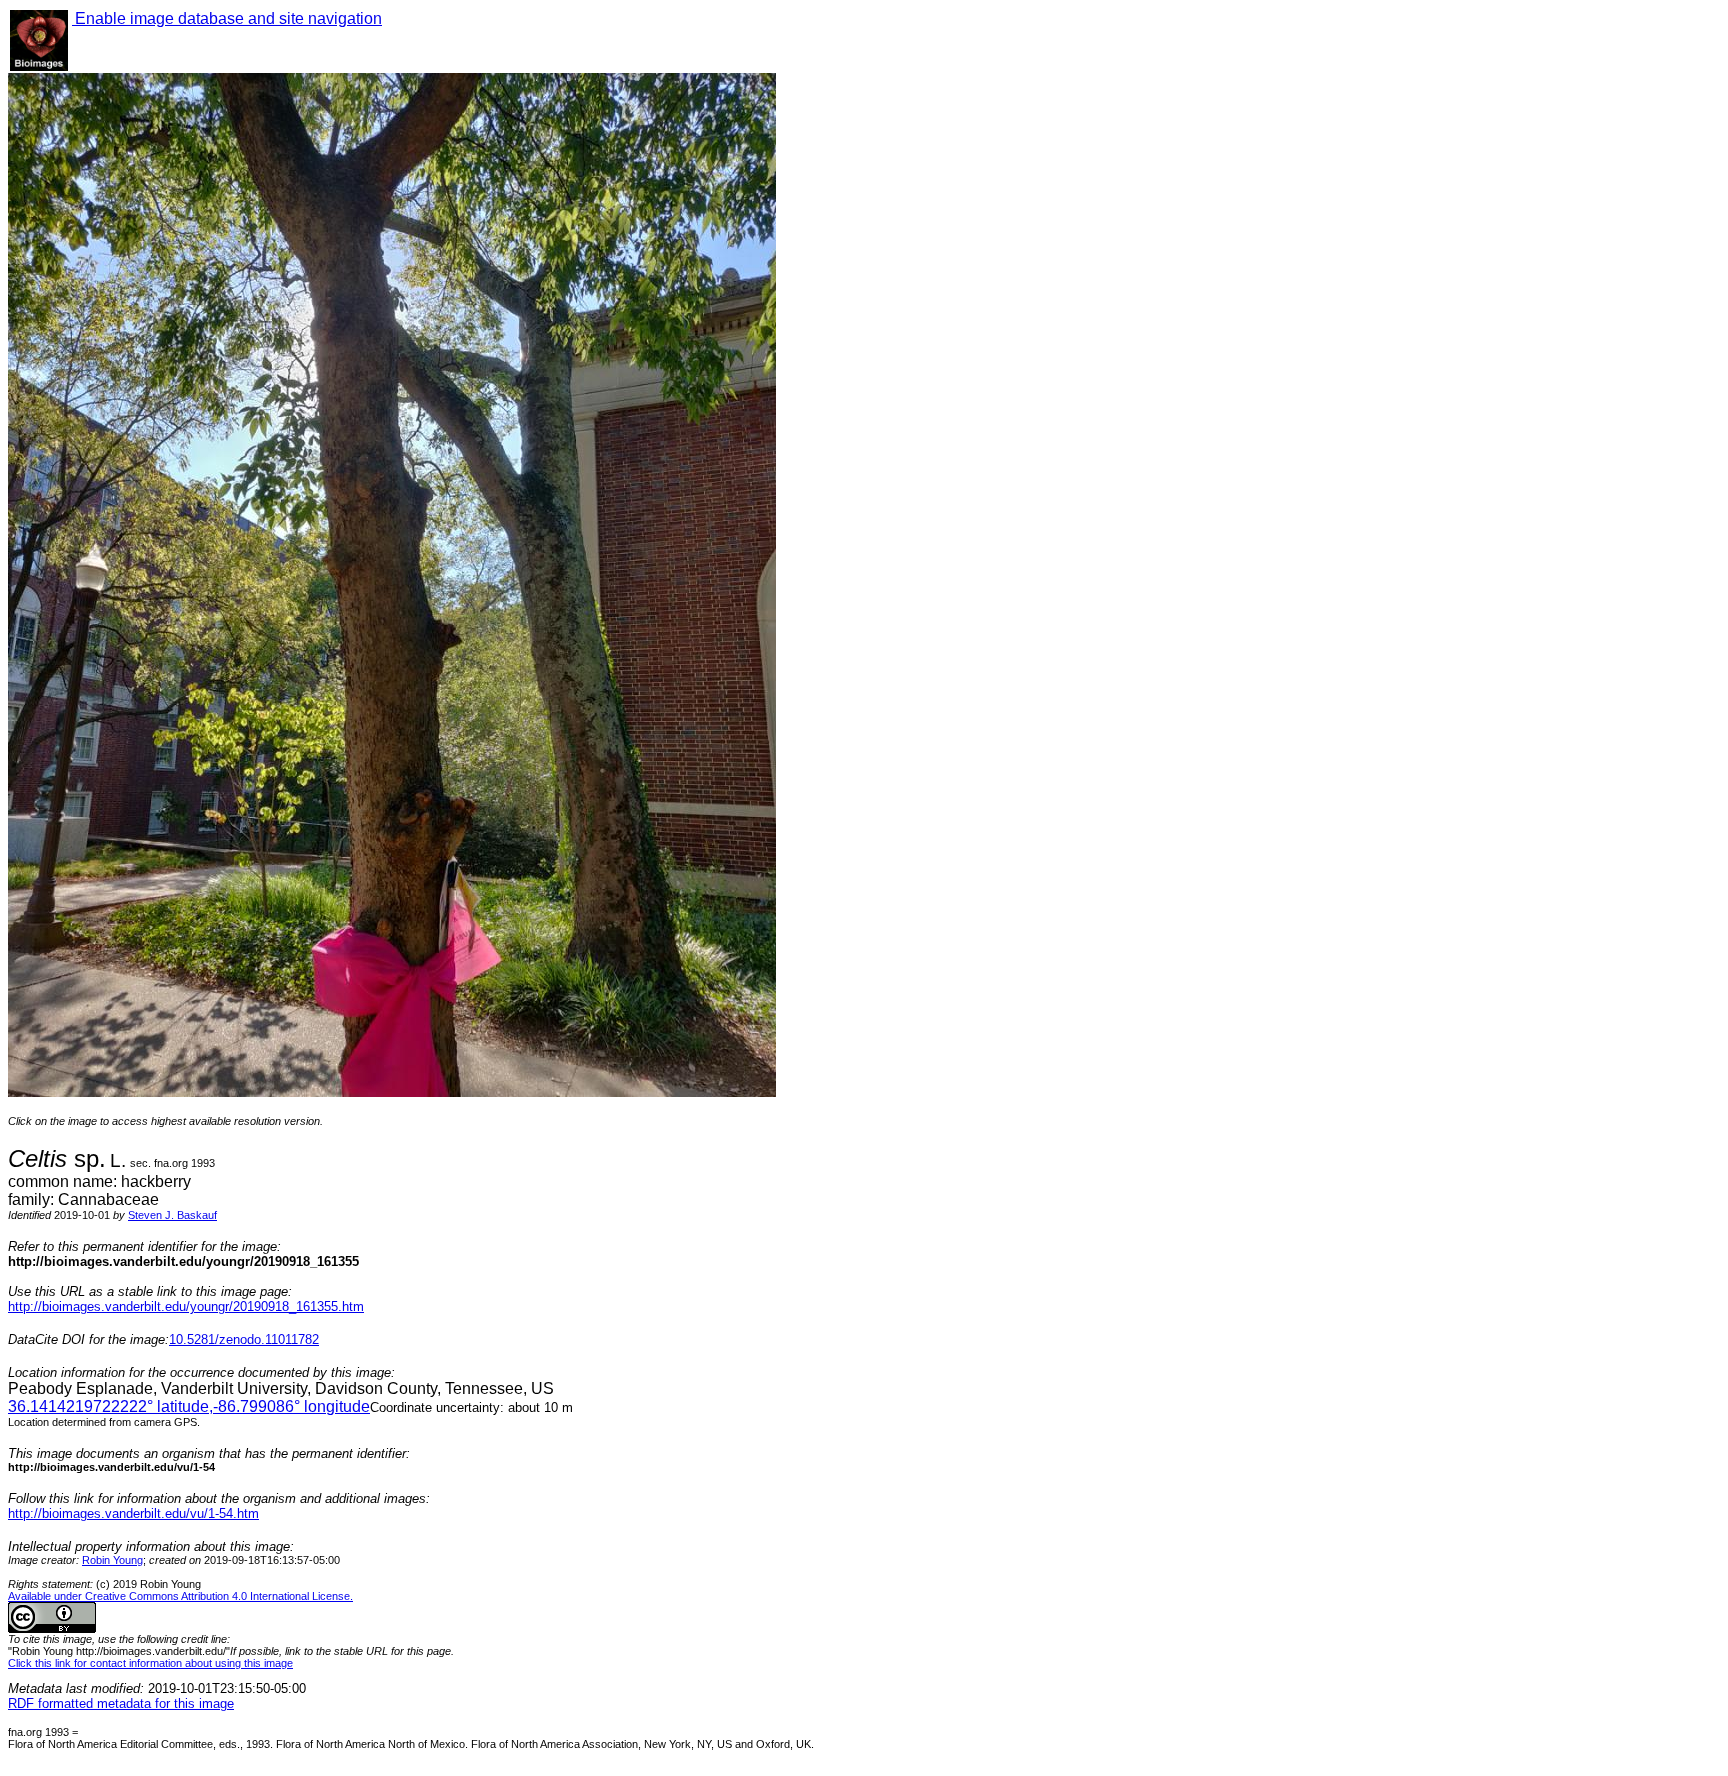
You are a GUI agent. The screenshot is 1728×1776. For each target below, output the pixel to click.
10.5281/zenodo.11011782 (244, 1339)
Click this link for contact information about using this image (150, 1663)
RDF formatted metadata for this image (121, 1703)
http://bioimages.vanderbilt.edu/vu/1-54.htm (133, 1513)
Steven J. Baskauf (172, 1215)
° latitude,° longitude (189, 1406)
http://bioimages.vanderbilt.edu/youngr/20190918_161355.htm (186, 1306)
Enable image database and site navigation (227, 18)
